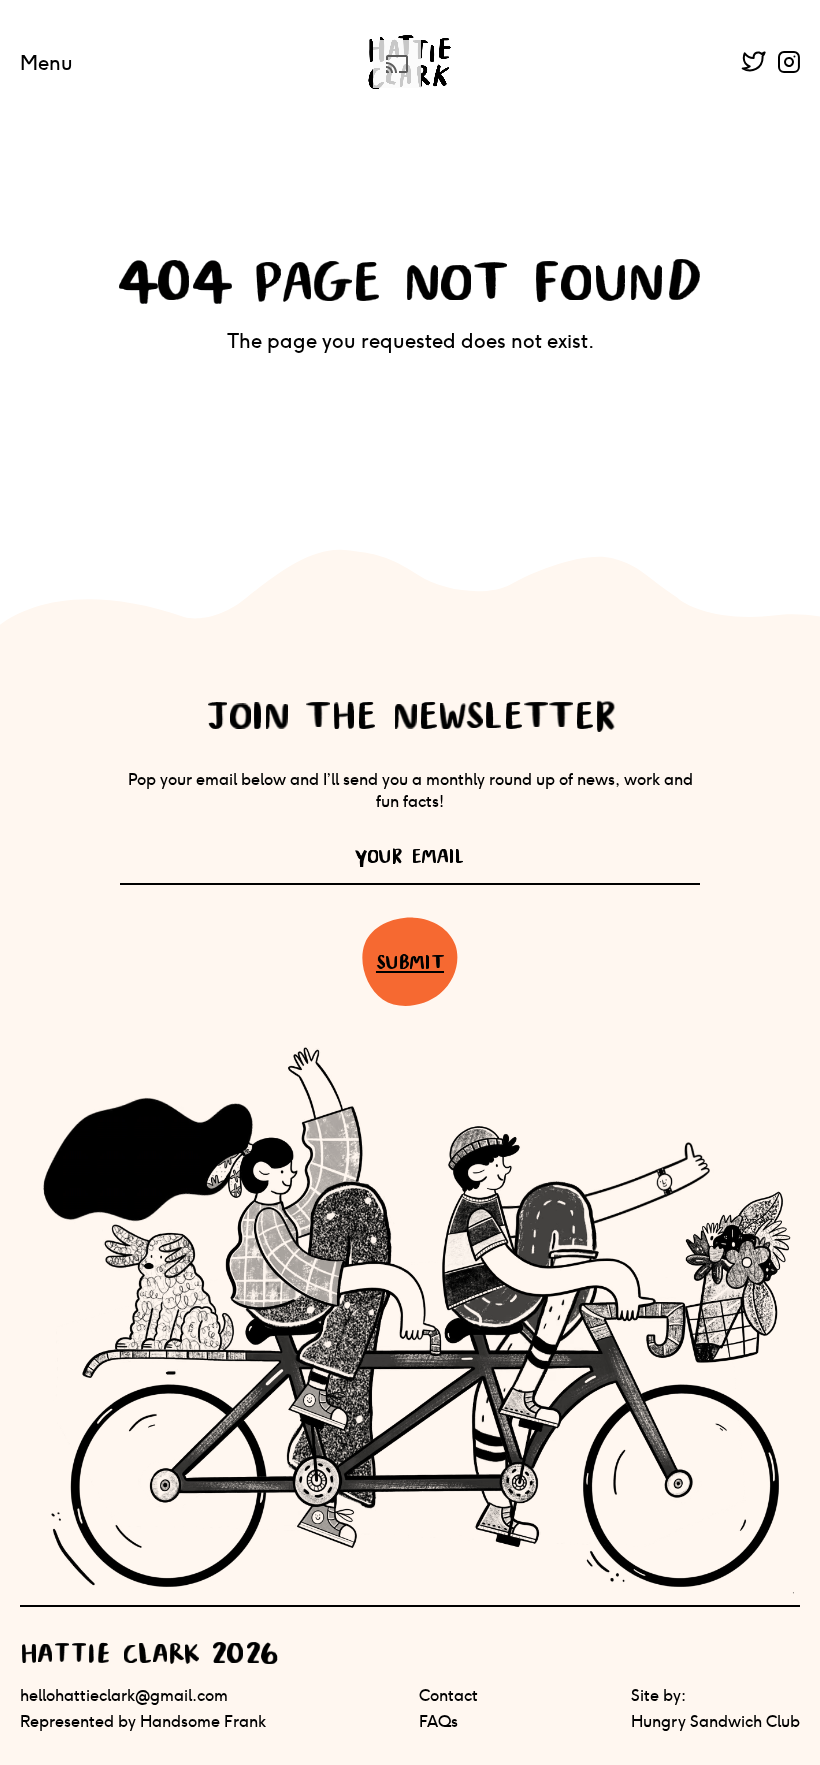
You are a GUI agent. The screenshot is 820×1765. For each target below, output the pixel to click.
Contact (448, 1695)
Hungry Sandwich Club (715, 1721)
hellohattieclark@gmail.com (124, 1695)
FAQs (438, 1721)
